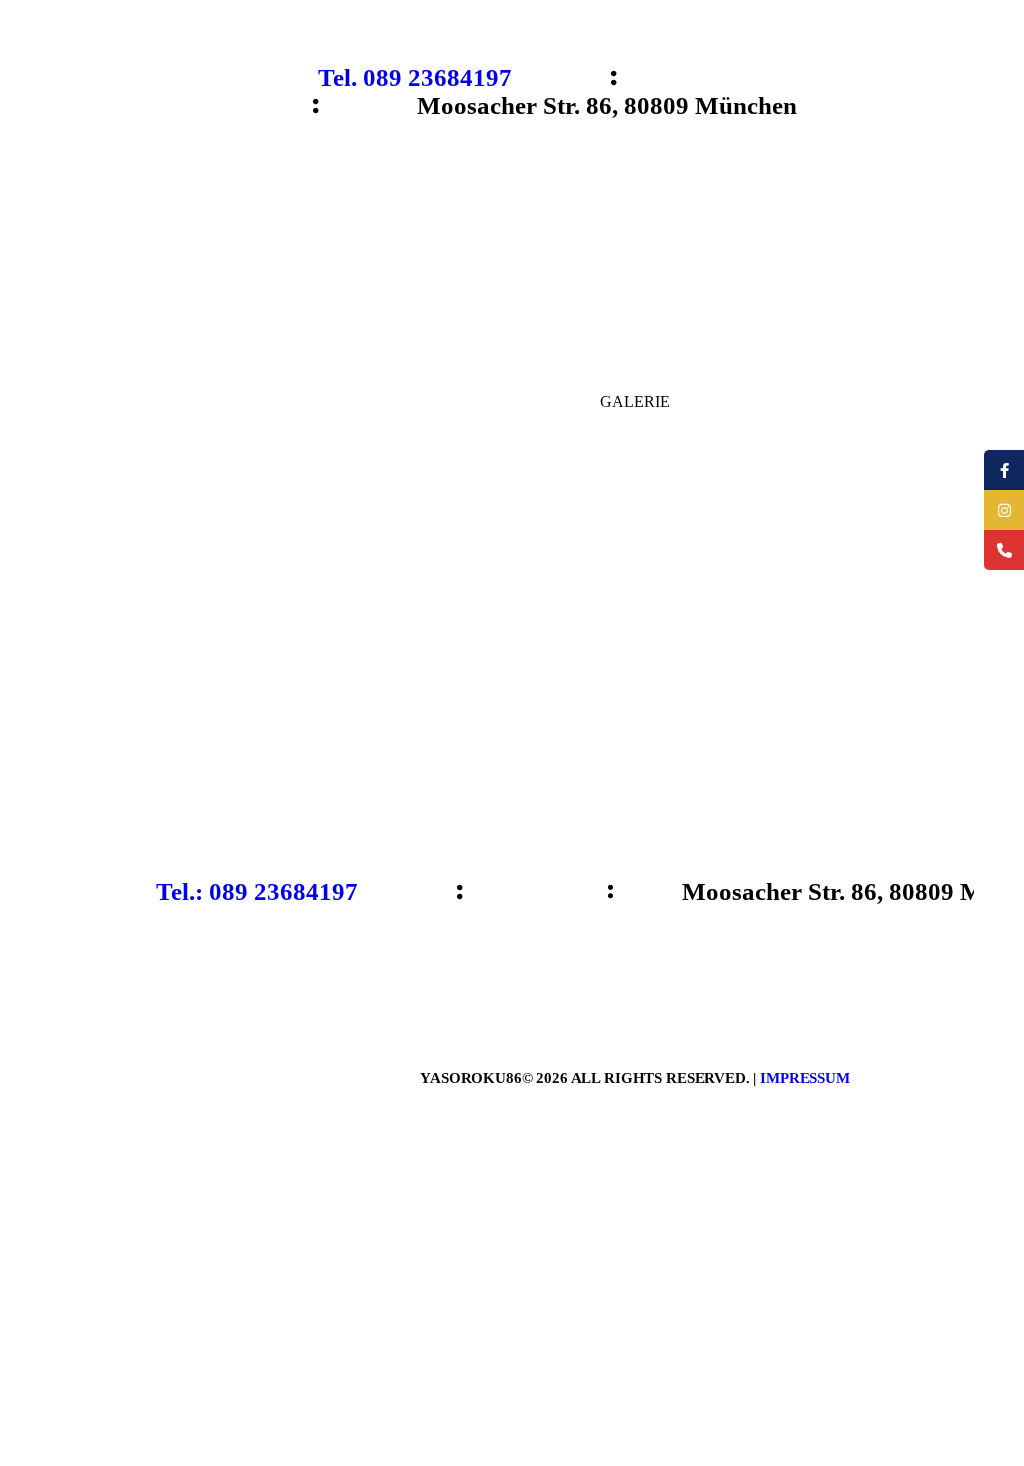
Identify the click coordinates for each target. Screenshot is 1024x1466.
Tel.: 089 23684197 (257, 891)
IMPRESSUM (805, 1078)
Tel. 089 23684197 (415, 77)
